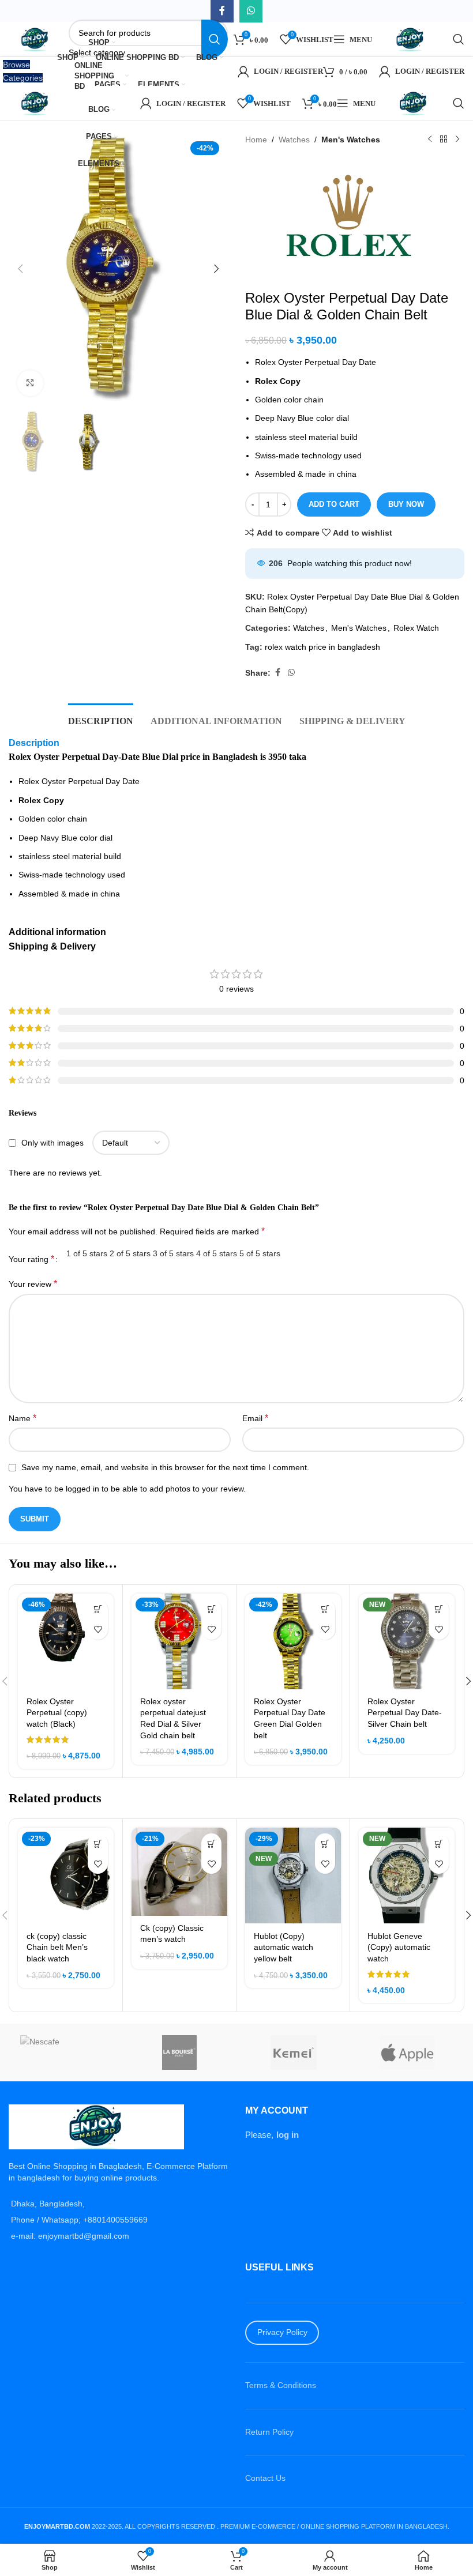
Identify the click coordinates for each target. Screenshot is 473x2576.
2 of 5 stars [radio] (130, 1253)
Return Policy (269, 2432)
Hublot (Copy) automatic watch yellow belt (284, 1947)
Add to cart (334, 504)
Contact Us (265, 2479)
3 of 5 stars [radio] (173, 1253)
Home (256, 140)
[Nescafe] (66, 2052)
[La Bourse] (180, 2052)
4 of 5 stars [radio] (217, 1253)
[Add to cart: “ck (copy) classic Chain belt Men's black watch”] (98, 1844)
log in (288, 2135)
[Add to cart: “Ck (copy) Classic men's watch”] (211, 1844)
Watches (294, 140)
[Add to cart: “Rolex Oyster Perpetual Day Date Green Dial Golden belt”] (325, 1609)
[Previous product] (430, 140)
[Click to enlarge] (30, 383)
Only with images (52, 1143)
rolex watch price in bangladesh (322, 647)
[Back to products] (444, 140)
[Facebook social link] (277, 673)
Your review (33, 1284)
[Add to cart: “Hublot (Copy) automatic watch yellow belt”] (325, 1844)
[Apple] (408, 2052)
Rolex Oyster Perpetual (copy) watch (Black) (57, 1713)
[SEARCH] (215, 39)
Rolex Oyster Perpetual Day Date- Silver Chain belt (405, 1713)
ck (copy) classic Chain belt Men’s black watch (57, 1947)
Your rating (31, 1259)
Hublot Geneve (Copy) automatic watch (399, 1947)
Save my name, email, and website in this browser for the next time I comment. (165, 1467)
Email (255, 1418)
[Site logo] (36, 39)
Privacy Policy (282, 2333)
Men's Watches (351, 140)
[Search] (459, 39)
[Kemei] (294, 2052)
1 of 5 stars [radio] (87, 1253)
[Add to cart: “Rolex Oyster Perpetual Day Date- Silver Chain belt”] (439, 1609)
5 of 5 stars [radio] (260, 1253)
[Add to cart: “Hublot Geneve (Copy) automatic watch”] (439, 1844)
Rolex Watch (416, 628)
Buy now (406, 504)
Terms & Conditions (281, 2386)
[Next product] (457, 140)
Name (22, 1418)
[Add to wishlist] (98, 1630)
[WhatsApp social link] (291, 673)
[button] (20, 269)
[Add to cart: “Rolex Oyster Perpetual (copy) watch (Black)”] (98, 1609)
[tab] (101, 720)
